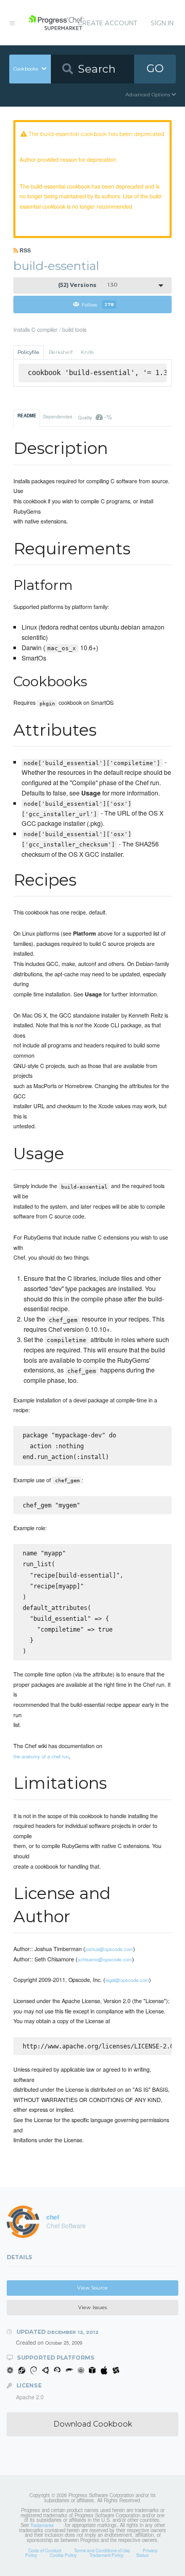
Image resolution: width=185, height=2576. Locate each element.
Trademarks (42, 2525)
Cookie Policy (63, 2555)
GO (155, 68)
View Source (92, 2288)
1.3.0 (88, 285)
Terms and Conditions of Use (102, 2550)
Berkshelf (61, 352)
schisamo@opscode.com (105, 1959)
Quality (95, 417)
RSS (24, 250)
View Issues (92, 2307)
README (27, 416)
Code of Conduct (45, 2550)
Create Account (107, 23)
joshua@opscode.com (109, 1949)
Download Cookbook (93, 2424)
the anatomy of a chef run (41, 1756)
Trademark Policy (106, 2555)
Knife (87, 352)
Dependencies (58, 416)
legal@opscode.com (127, 1980)
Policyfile (29, 352)
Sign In (162, 23)
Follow (98, 304)
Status (142, 2555)
